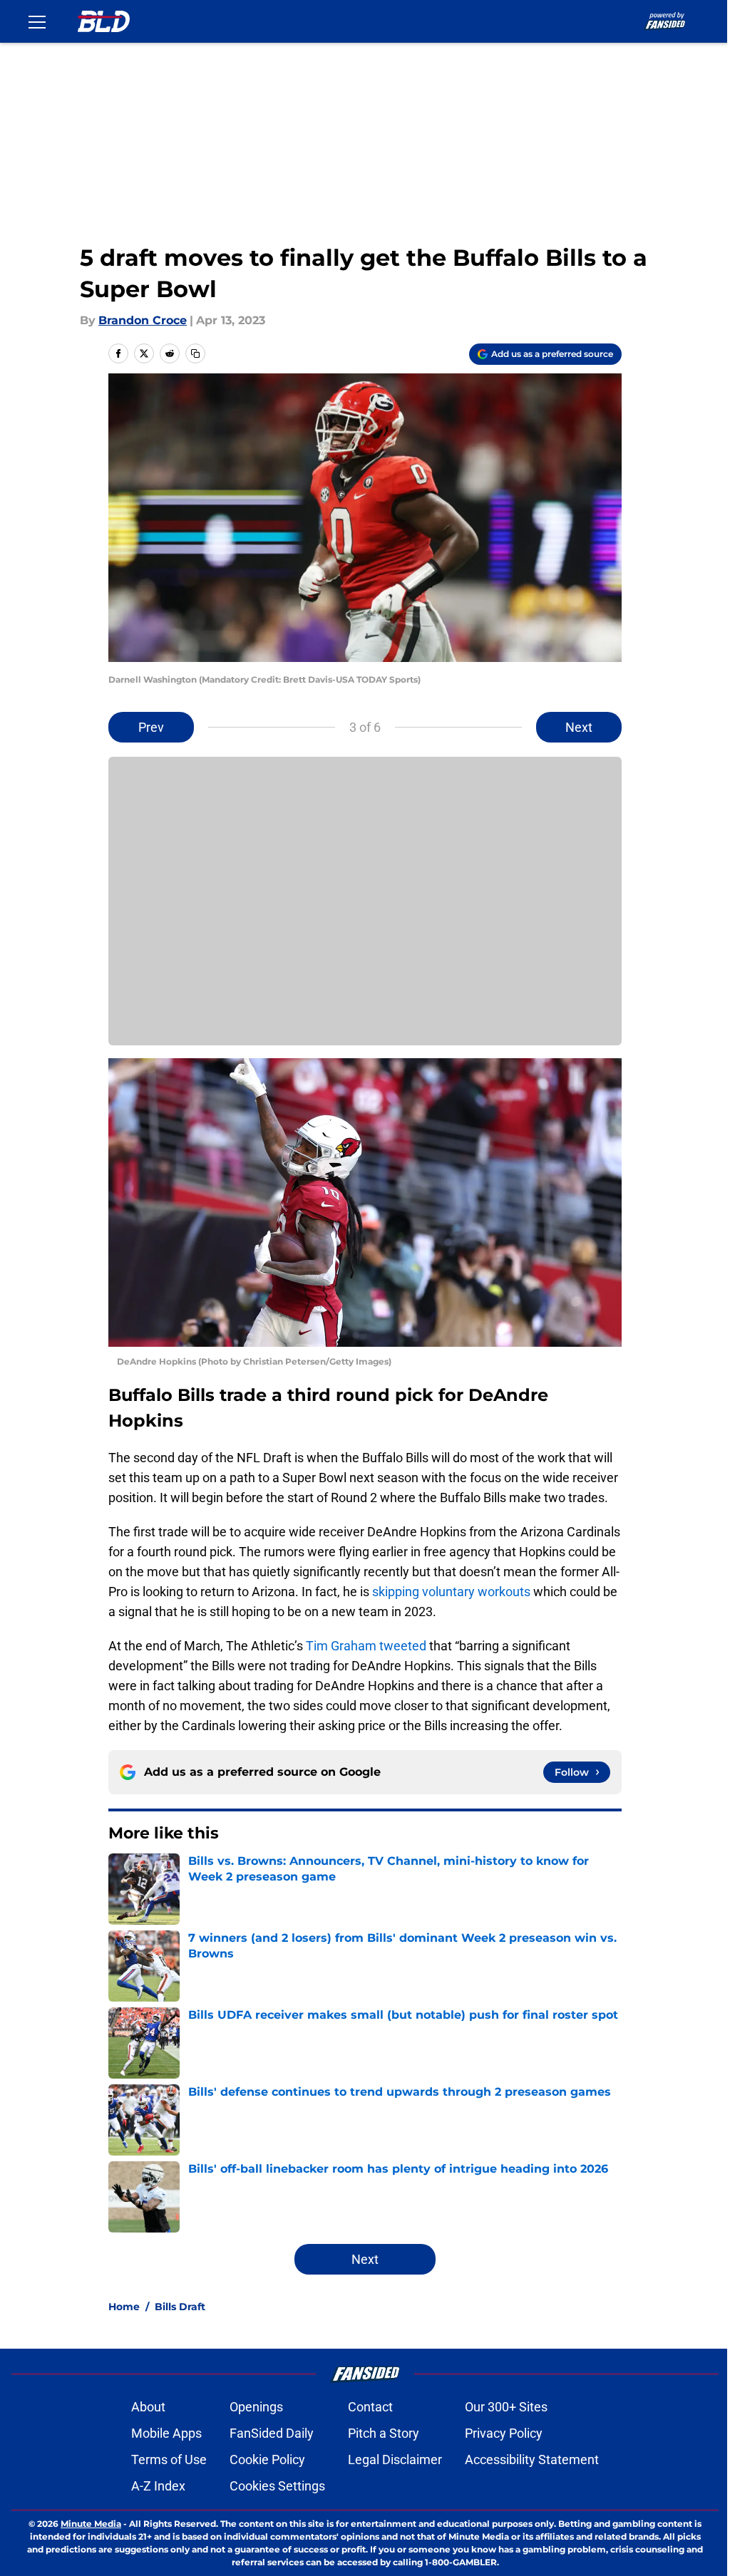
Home (124, 2307)
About (148, 2407)
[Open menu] (37, 21)
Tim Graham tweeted (366, 1646)
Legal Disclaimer (395, 2459)
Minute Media (91, 2524)
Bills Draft (180, 2307)
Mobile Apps (166, 2433)
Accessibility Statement (532, 2459)
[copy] (195, 353)
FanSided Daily (272, 2433)
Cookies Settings (277, 2486)
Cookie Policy (267, 2459)
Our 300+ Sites (506, 2407)
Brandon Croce (143, 320)
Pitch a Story (384, 2433)
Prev (151, 727)
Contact (370, 2407)
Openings (256, 2407)
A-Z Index (158, 2486)
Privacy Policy (504, 2433)
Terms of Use (169, 2459)
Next (579, 727)
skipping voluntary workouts (451, 1592)
